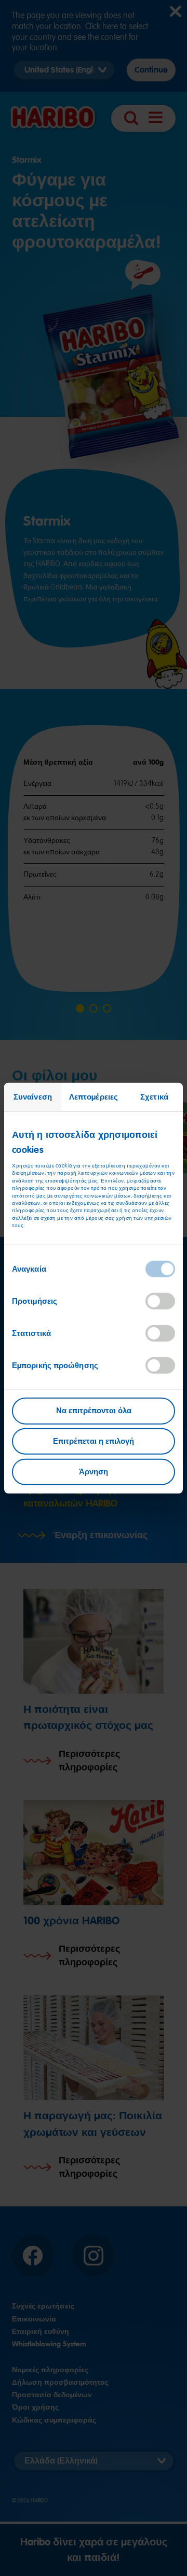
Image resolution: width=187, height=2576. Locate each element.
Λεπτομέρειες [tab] (94, 1096)
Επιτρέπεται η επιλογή (94, 1441)
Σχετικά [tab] (154, 1096)
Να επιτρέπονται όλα (94, 1411)
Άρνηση (94, 1472)
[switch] (160, 1301)
